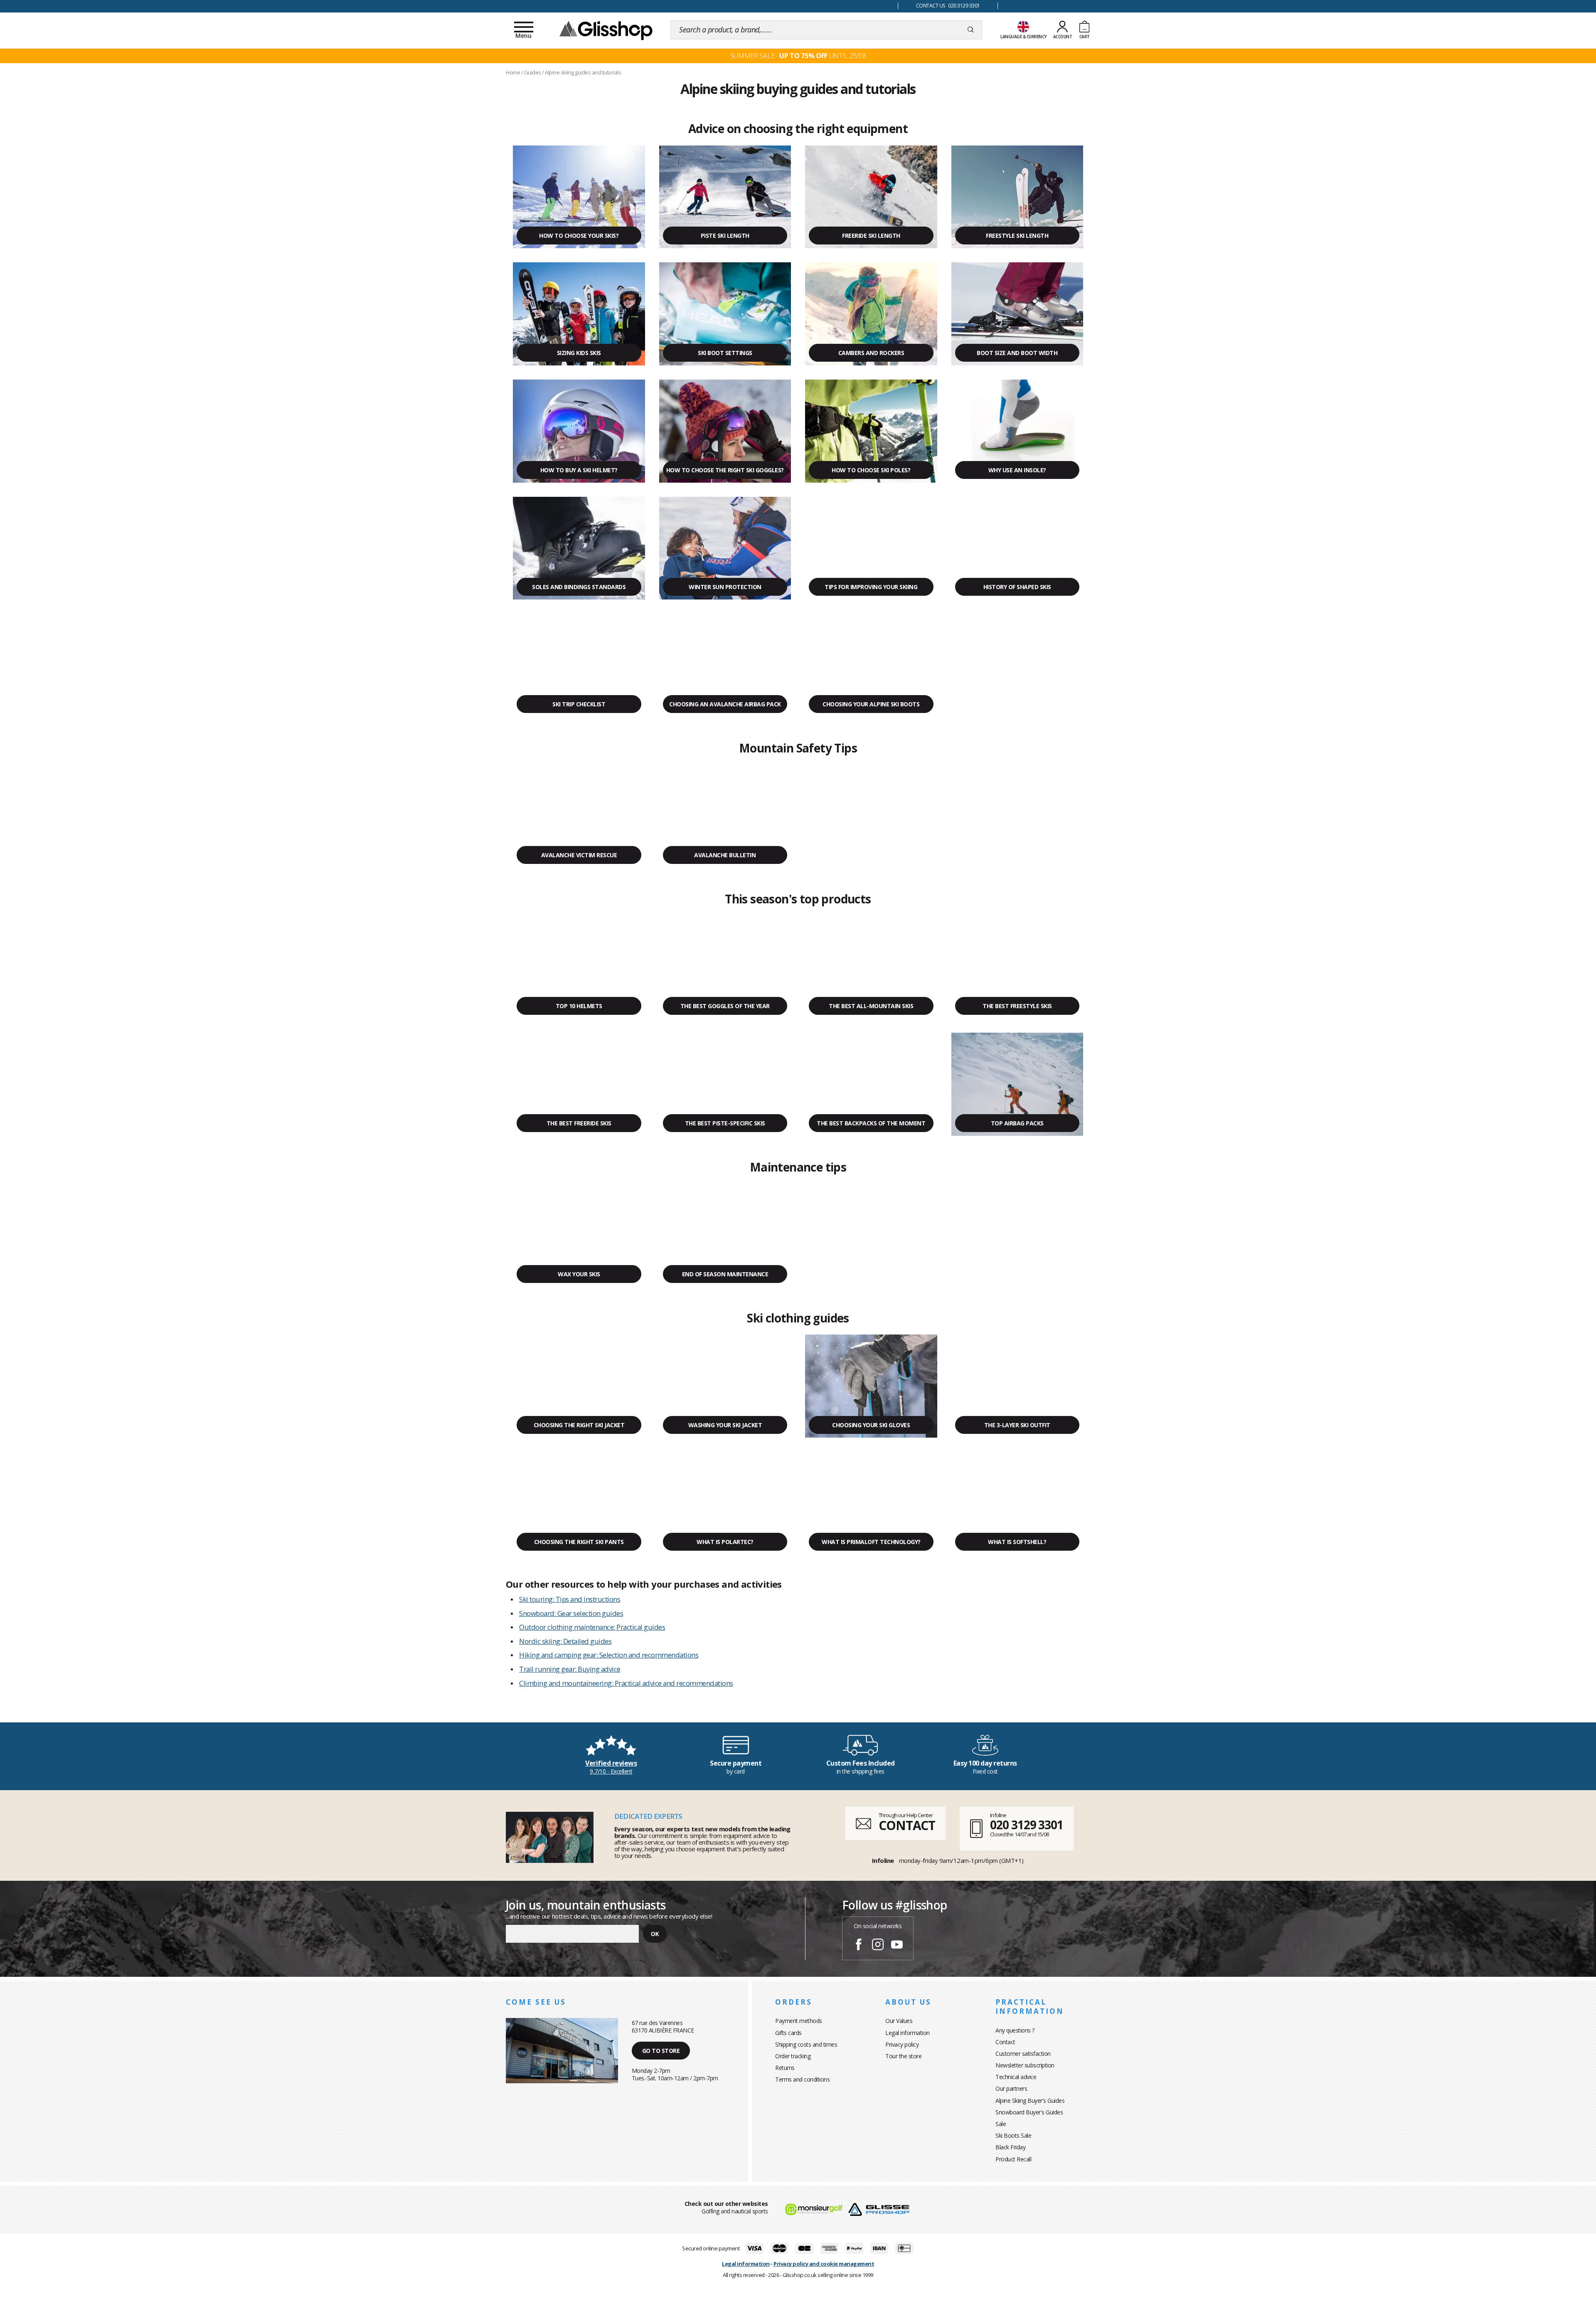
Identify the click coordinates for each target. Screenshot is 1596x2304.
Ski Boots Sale (1013, 2135)
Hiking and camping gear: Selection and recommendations (609, 1655)
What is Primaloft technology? (871, 1542)
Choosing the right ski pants (579, 1542)
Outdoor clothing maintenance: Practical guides (592, 1627)
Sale (1001, 2124)
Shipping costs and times (806, 2044)
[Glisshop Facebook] (859, 1946)
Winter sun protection (725, 587)
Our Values (899, 2021)
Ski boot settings (725, 353)
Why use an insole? (1017, 470)
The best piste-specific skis (725, 1123)
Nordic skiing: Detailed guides (565, 1641)
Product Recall (1013, 2159)
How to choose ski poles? (871, 470)
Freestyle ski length (1017, 236)
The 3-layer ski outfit (1017, 1425)
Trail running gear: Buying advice (570, 1669)
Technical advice (1016, 2077)
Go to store (661, 2051)
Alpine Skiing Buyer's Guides (1030, 2100)
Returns (785, 2068)
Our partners (1011, 2088)
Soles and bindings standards (579, 587)
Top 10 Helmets (579, 1006)
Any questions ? (1015, 2030)
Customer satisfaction (1023, 2054)
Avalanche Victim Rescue (579, 855)
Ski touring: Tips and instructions (570, 1599)
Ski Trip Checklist (579, 704)
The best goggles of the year (725, 1006)
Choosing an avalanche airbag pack (725, 704)
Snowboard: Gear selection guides (571, 1613)
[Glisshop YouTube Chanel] (897, 1946)
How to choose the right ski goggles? (725, 470)
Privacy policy (902, 2044)
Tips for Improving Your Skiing (871, 587)
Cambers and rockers (871, 353)
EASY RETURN (698, 6)
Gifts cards (788, 2033)
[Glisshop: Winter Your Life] (606, 30)
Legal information (908, 2033)
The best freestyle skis (1017, 1006)
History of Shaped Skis (1017, 587)
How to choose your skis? (579, 236)
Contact (1005, 2042)
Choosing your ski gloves (871, 1425)
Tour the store (903, 2056)
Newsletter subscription (1025, 2065)
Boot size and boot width (1017, 353)
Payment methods (799, 2021)
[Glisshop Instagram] (878, 1946)
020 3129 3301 (1027, 1825)
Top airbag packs (1017, 1123)
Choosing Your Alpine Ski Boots (871, 704)
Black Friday (1010, 2147)
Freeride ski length (871, 236)
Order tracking (793, 2056)
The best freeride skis (579, 1123)
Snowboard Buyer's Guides (1029, 2112)
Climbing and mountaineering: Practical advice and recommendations (626, 1683)
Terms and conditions (802, 2079)
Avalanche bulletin (725, 855)
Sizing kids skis (579, 353)
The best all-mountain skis (871, 1006)
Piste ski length (725, 236)
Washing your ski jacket (725, 1425)
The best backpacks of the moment (871, 1123)
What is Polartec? (725, 1542)
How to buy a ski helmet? (579, 470)
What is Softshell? (1017, 1542)
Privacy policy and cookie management (824, 2264)
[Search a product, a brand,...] (971, 30)
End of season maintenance (725, 1274)
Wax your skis (579, 1274)
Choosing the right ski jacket (579, 1425)
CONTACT (907, 1825)
